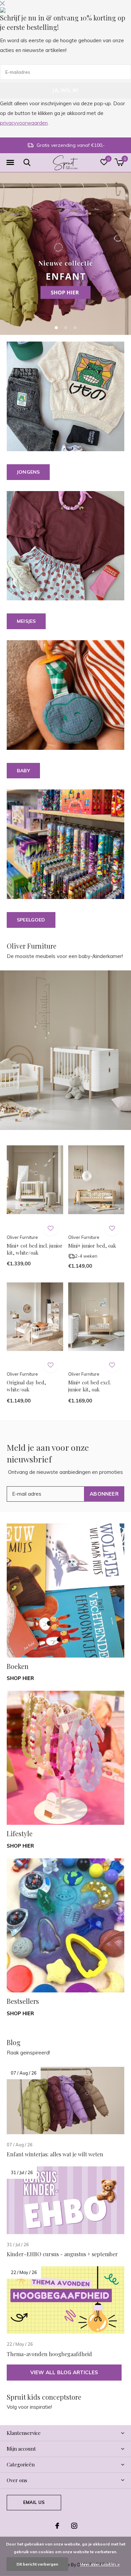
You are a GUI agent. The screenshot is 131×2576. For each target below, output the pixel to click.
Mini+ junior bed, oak (92, 1246)
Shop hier (20, 1678)
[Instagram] (74, 2526)
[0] (119, 162)
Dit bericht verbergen (37, 2564)
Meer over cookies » (100, 2564)
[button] (10, 163)
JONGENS (28, 472)
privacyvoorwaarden (24, 123)
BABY (23, 771)
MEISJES (26, 621)
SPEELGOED (31, 920)
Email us (34, 2502)
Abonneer (104, 1494)
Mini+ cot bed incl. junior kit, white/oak (35, 1249)
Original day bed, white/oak (26, 1386)
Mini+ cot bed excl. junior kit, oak (90, 1386)
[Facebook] (57, 2526)
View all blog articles (64, 2372)
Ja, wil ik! (65, 90)
